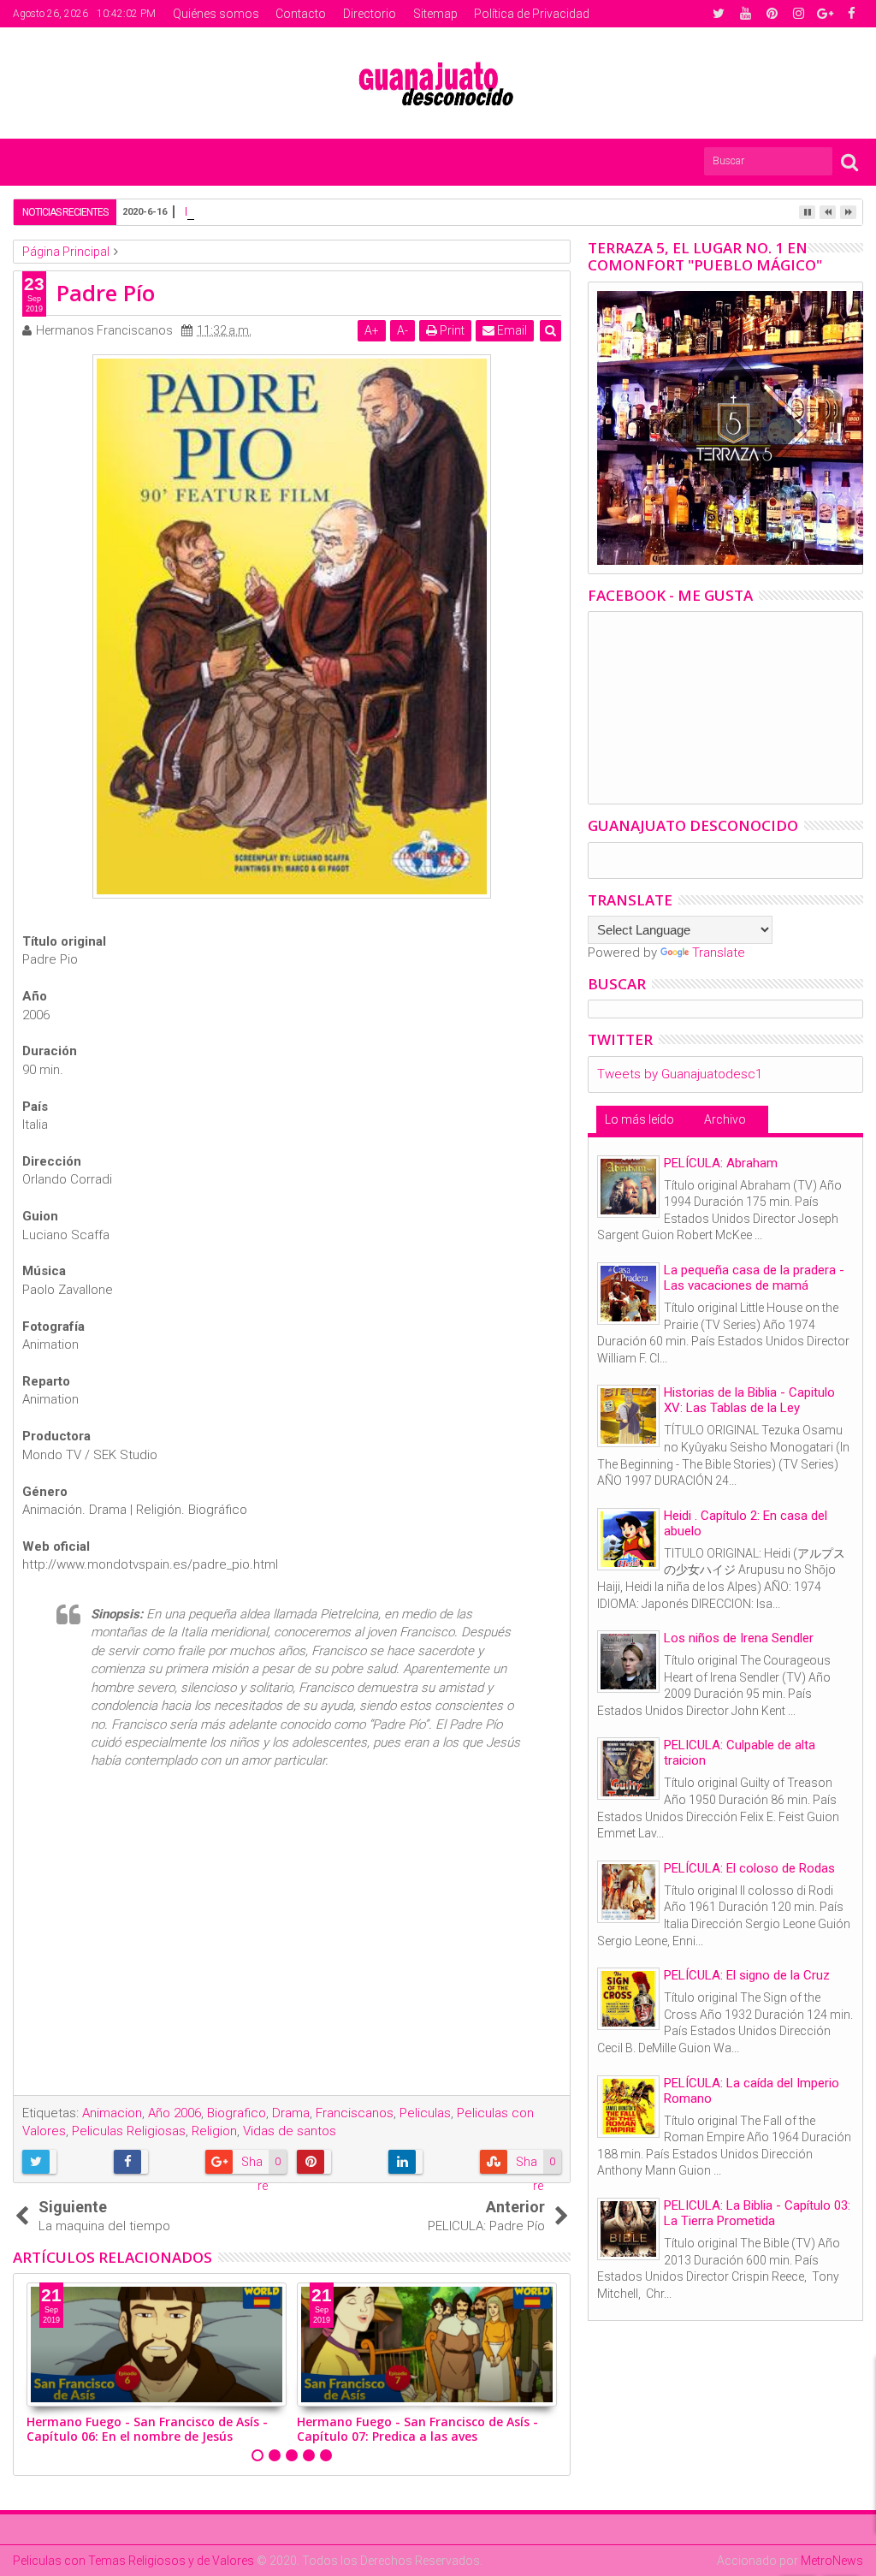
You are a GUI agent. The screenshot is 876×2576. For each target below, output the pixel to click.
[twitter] (719, 14)
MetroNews (832, 2561)
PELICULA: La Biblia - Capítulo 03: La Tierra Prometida (757, 2213)
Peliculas (425, 2113)
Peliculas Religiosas (129, 2131)
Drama (291, 2113)
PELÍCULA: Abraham (721, 1163)
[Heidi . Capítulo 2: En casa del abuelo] (628, 1539)
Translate (719, 953)
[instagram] (798, 14)
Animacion (112, 2113)
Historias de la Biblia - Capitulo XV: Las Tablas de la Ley (749, 1400)
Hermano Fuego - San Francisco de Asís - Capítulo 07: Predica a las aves (417, 2429)
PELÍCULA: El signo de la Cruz (747, 1975)
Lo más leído (639, 1119)
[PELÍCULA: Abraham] (628, 1187)
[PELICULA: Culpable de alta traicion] (628, 1769)
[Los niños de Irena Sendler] (628, 1662)
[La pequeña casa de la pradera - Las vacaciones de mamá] (628, 1294)
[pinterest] (772, 14)
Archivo (725, 1119)
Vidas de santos (290, 2131)
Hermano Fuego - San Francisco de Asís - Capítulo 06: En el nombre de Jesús (147, 2429)
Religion (214, 2131)
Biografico (237, 2113)
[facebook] (851, 14)
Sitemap (435, 14)
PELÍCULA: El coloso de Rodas (749, 1868)
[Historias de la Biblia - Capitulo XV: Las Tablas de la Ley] (628, 1416)
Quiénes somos (216, 14)
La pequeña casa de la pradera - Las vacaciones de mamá (754, 1278)
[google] (825, 14)
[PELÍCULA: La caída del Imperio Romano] (628, 2107)
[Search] (849, 161)
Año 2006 (175, 2113)
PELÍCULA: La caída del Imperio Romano (752, 2091)
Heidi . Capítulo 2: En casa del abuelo (746, 1523)
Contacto (301, 14)
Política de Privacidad (532, 14)
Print (451, 330)
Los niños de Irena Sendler (739, 1638)
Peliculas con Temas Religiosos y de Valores (133, 2561)
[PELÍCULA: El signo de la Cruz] (628, 1999)
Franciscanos (355, 2113)
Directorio (370, 14)
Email (511, 330)
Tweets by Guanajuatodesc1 (680, 1074)
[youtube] (745, 14)
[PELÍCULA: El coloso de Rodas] (628, 1892)
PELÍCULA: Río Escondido (256, 211)
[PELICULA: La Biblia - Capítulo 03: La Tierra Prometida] (628, 2229)
